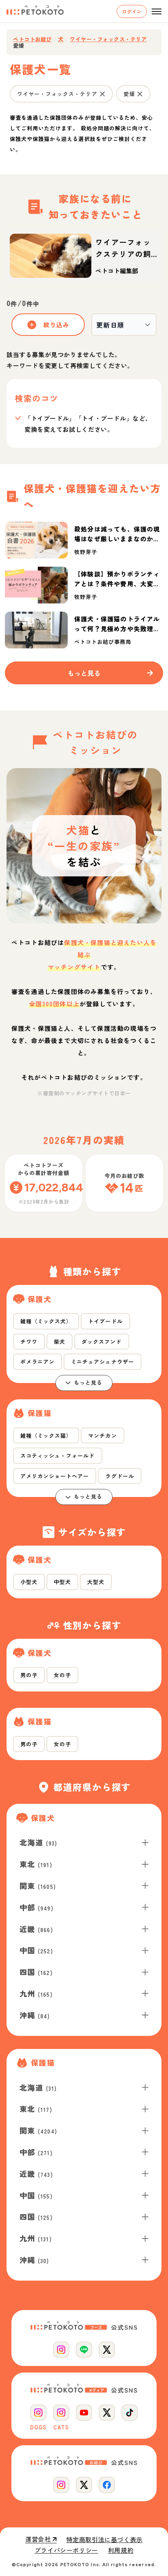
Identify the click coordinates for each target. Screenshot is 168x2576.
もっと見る (88, 1382)
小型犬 (29, 1582)
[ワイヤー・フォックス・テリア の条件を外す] (102, 94)
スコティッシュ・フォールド (58, 1456)
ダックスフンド (102, 1342)
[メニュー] (157, 11)
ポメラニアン (38, 1362)
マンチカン (102, 1435)
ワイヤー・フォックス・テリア (108, 39)
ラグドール (119, 1476)
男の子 (29, 1675)
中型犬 (62, 1582)
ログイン (132, 11)
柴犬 (60, 1342)
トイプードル (105, 1321)
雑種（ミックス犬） (46, 1321)
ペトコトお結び (32, 39)
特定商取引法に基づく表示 (105, 2540)
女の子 (62, 1675)
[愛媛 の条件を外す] (140, 94)
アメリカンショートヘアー (55, 1476)
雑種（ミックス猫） (46, 1435)
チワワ (29, 1342)
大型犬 (96, 1582)
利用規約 (121, 2550)
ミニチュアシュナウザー (102, 1362)
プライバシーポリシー (66, 2550)
